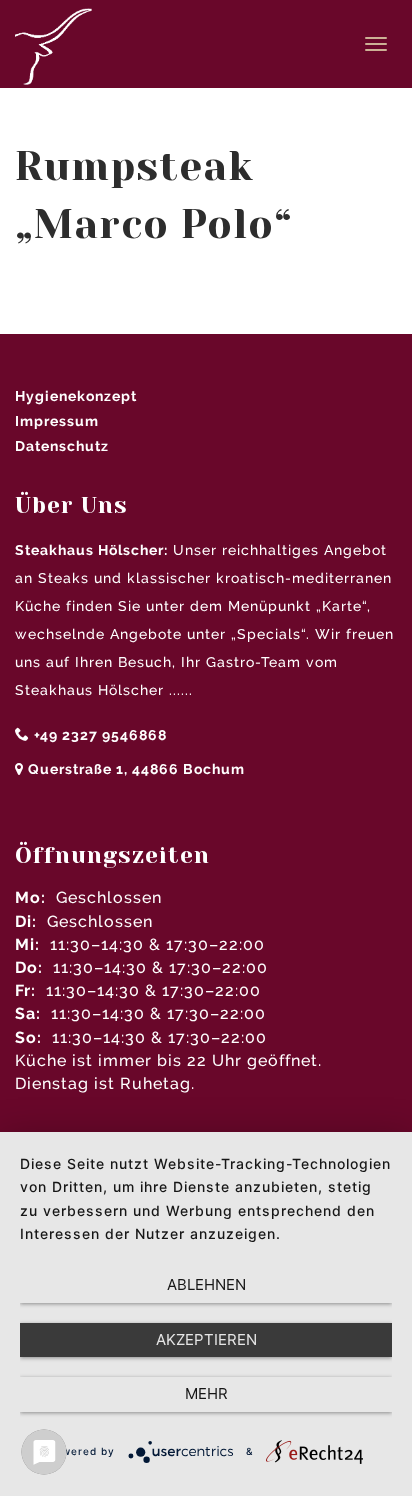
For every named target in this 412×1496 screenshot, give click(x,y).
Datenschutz (62, 446)
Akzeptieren (206, 1339)
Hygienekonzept (76, 396)
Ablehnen (206, 1284)
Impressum (57, 421)
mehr (206, 1393)
